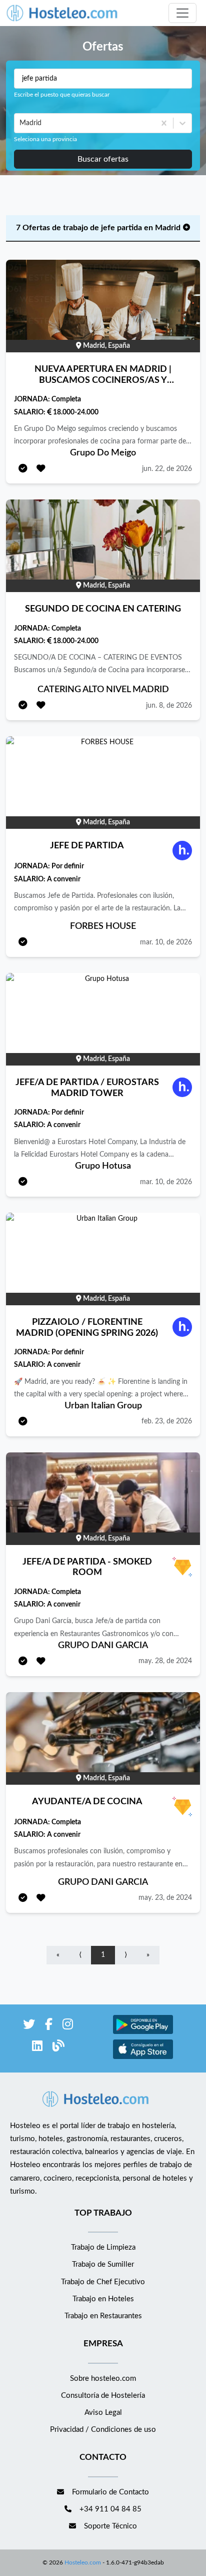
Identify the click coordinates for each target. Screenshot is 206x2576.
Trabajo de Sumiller (103, 2264)
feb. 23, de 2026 (167, 1421)
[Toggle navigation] (182, 13)
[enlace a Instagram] (68, 2026)
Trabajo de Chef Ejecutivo (103, 2282)
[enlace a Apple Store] (143, 2058)
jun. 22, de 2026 (167, 469)
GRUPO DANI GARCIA (103, 1646)
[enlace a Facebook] (49, 2026)
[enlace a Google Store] (143, 2033)
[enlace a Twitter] (29, 2026)
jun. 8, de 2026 (169, 706)
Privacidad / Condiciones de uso (103, 2430)
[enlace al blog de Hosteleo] (58, 2048)
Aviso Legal (103, 2413)
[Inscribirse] (23, 469)
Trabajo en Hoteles (103, 2299)
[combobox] (20, 123)
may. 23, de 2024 (165, 1898)
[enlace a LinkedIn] (37, 2048)
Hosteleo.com (83, 2562)
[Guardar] (41, 469)
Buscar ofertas (103, 159)
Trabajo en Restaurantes (103, 2316)
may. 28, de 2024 (165, 1661)
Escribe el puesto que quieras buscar (62, 95)
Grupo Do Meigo (103, 453)
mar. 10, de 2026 (166, 942)
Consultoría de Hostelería (103, 2396)
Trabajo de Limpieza (103, 2247)
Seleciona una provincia (45, 139)
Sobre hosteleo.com (103, 2379)
